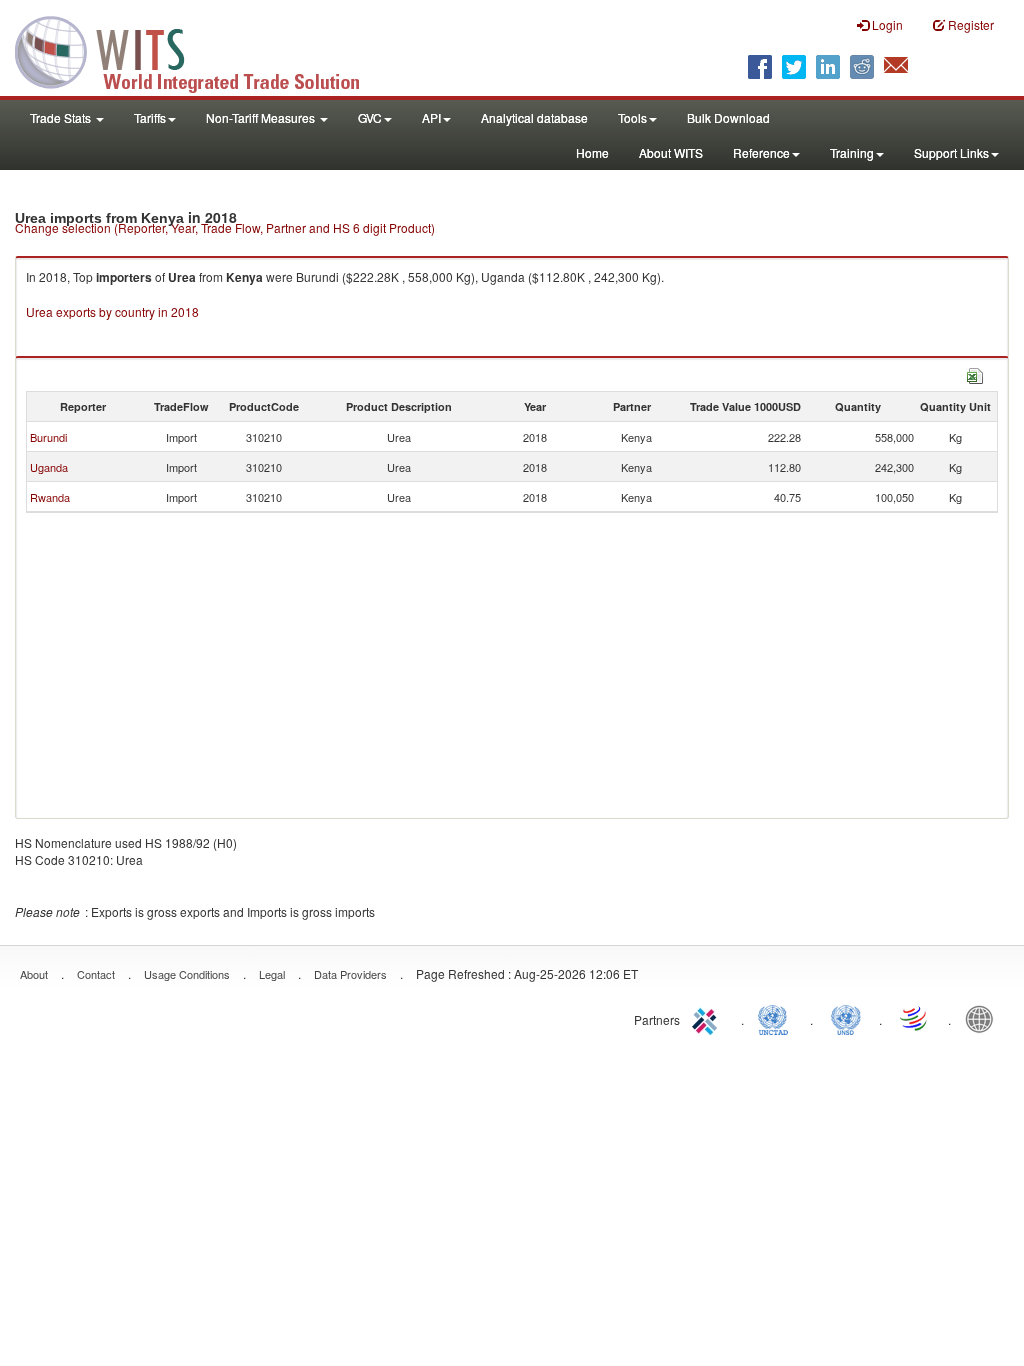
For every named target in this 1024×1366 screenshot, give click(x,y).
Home (592, 152)
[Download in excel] (975, 373)
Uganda (49, 467)
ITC (708, 1018)
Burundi (48, 437)
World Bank (984, 1018)
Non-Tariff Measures (262, 117)
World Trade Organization (915, 1018)
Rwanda (50, 497)
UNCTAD (777, 1018)
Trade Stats (62, 117)
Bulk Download (728, 117)
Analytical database (534, 117)
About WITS (671, 152)
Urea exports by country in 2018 (112, 311)
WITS (200, 50)
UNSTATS (846, 1018)
